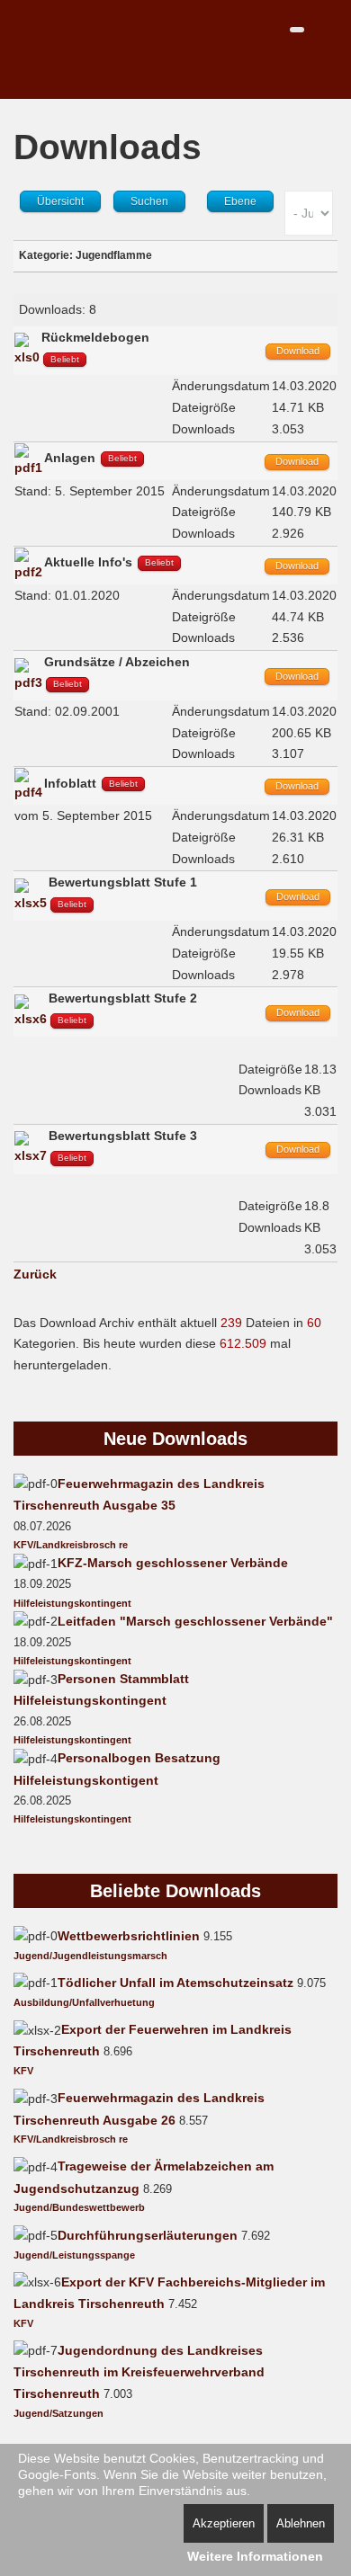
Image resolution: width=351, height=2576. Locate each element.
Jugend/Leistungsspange (74, 2255)
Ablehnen (301, 2523)
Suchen (328, 49)
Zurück (35, 1274)
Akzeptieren (224, 2523)
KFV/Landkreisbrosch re (71, 1545)
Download (298, 351)
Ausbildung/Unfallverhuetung (84, 2002)
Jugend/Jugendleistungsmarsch (90, 1956)
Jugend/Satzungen (58, 2413)
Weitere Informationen (255, 2556)
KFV (23, 2071)
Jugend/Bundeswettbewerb (79, 2207)
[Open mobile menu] (297, 30)
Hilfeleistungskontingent (72, 1603)
